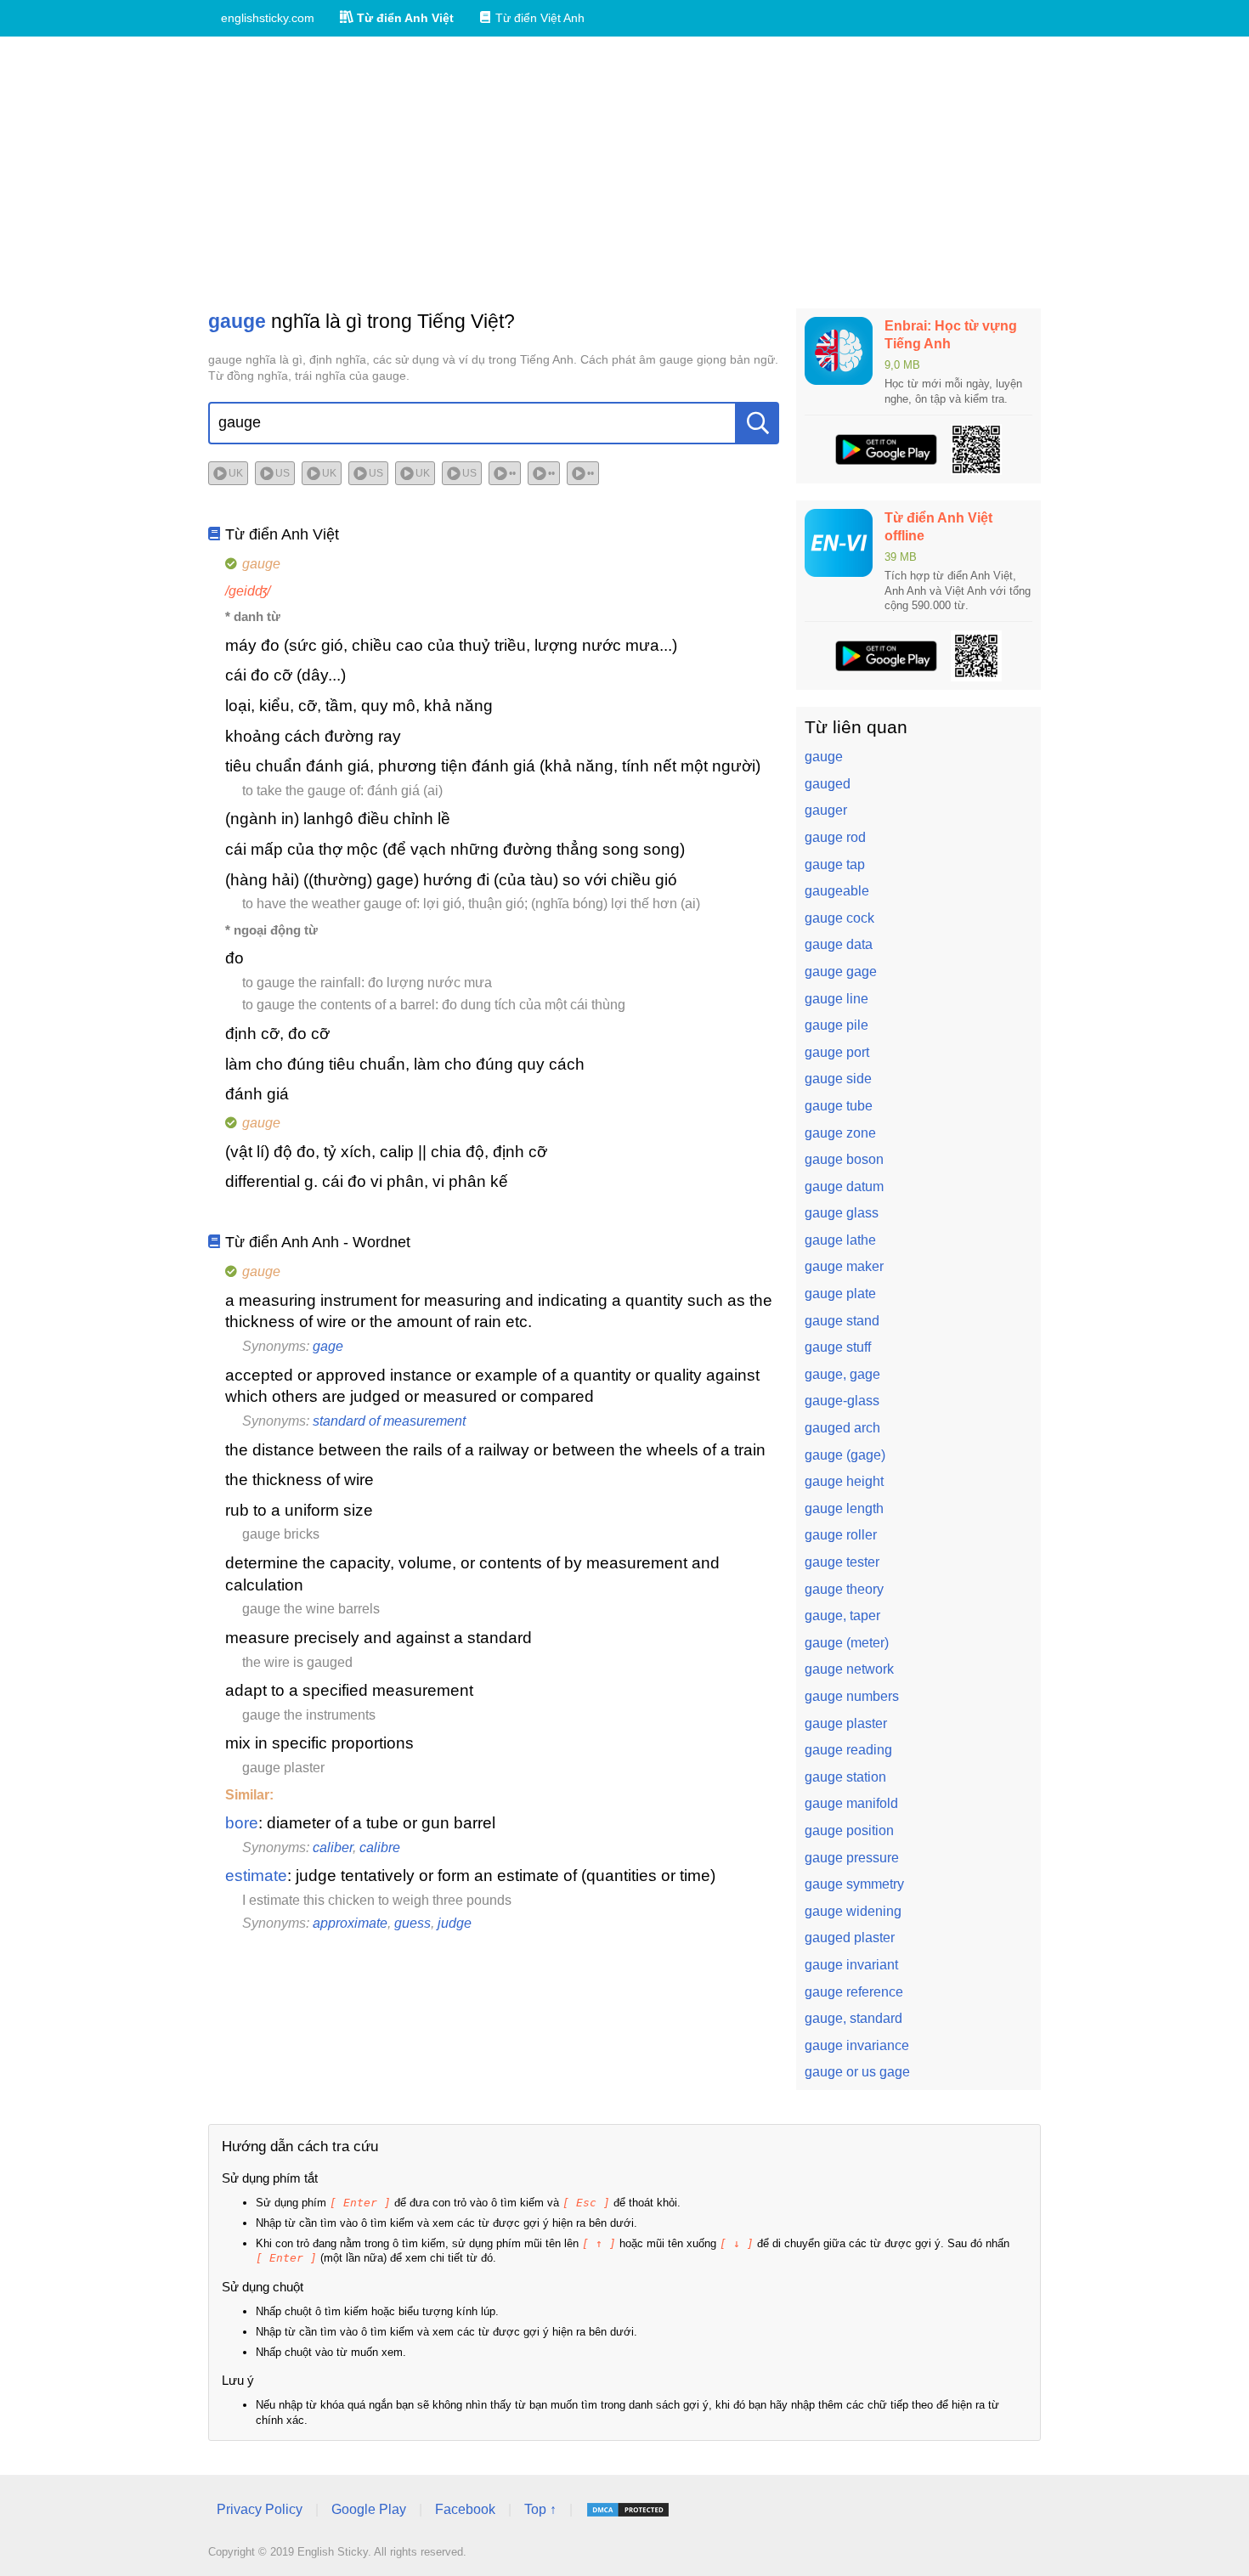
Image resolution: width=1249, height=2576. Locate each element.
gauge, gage (842, 1374)
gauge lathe (840, 1240)
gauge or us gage (857, 2072)
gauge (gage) (845, 1455)
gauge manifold (851, 1803)
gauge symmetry (854, 1884)
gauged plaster (850, 1938)
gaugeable (837, 891)
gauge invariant (851, 1965)
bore (242, 1823)
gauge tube (839, 1106)
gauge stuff (838, 1347)
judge (455, 1923)
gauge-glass (842, 1401)
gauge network (849, 1669)
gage (328, 1346)
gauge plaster (846, 1723)
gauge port (837, 1052)
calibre (380, 1847)
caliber (333, 1847)
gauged (828, 784)
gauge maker (844, 1266)
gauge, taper (842, 1616)
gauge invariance (857, 2045)
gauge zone (840, 1133)
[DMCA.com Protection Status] (628, 2510)
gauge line (836, 999)
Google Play (369, 2509)
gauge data (839, 944)
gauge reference (854, 1992)
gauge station (845, 1777)
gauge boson (844, 1159)
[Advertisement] (624, 172)
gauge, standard (853, 2018)
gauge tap (835, 864)
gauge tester (842, 1562)
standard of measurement (389, 1421)
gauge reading (848, 1750)
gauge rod (835, 837)
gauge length (844, 1508)
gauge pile (836, 1025)
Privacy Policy (260, 2509)
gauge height (844, 1481)
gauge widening (853, 1911)
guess (413, 1923)
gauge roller (841, 1535)
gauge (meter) (847, 1643)
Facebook (465, 2509)
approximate (350, 1923)
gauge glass (842, 1213)
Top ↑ (540, 2509)
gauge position (849, 1830)
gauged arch (842, 1428)
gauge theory (844, 1589)
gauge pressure (852, 1858)
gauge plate (840, 1294)
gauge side (838, 1079)
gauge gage (841, 972)
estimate (256, 1876)
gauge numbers (852, 1696)
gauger (826, 810)
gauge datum (844, 1186)
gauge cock (839, 918)
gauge (824, 757)
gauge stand (842, 1321)
